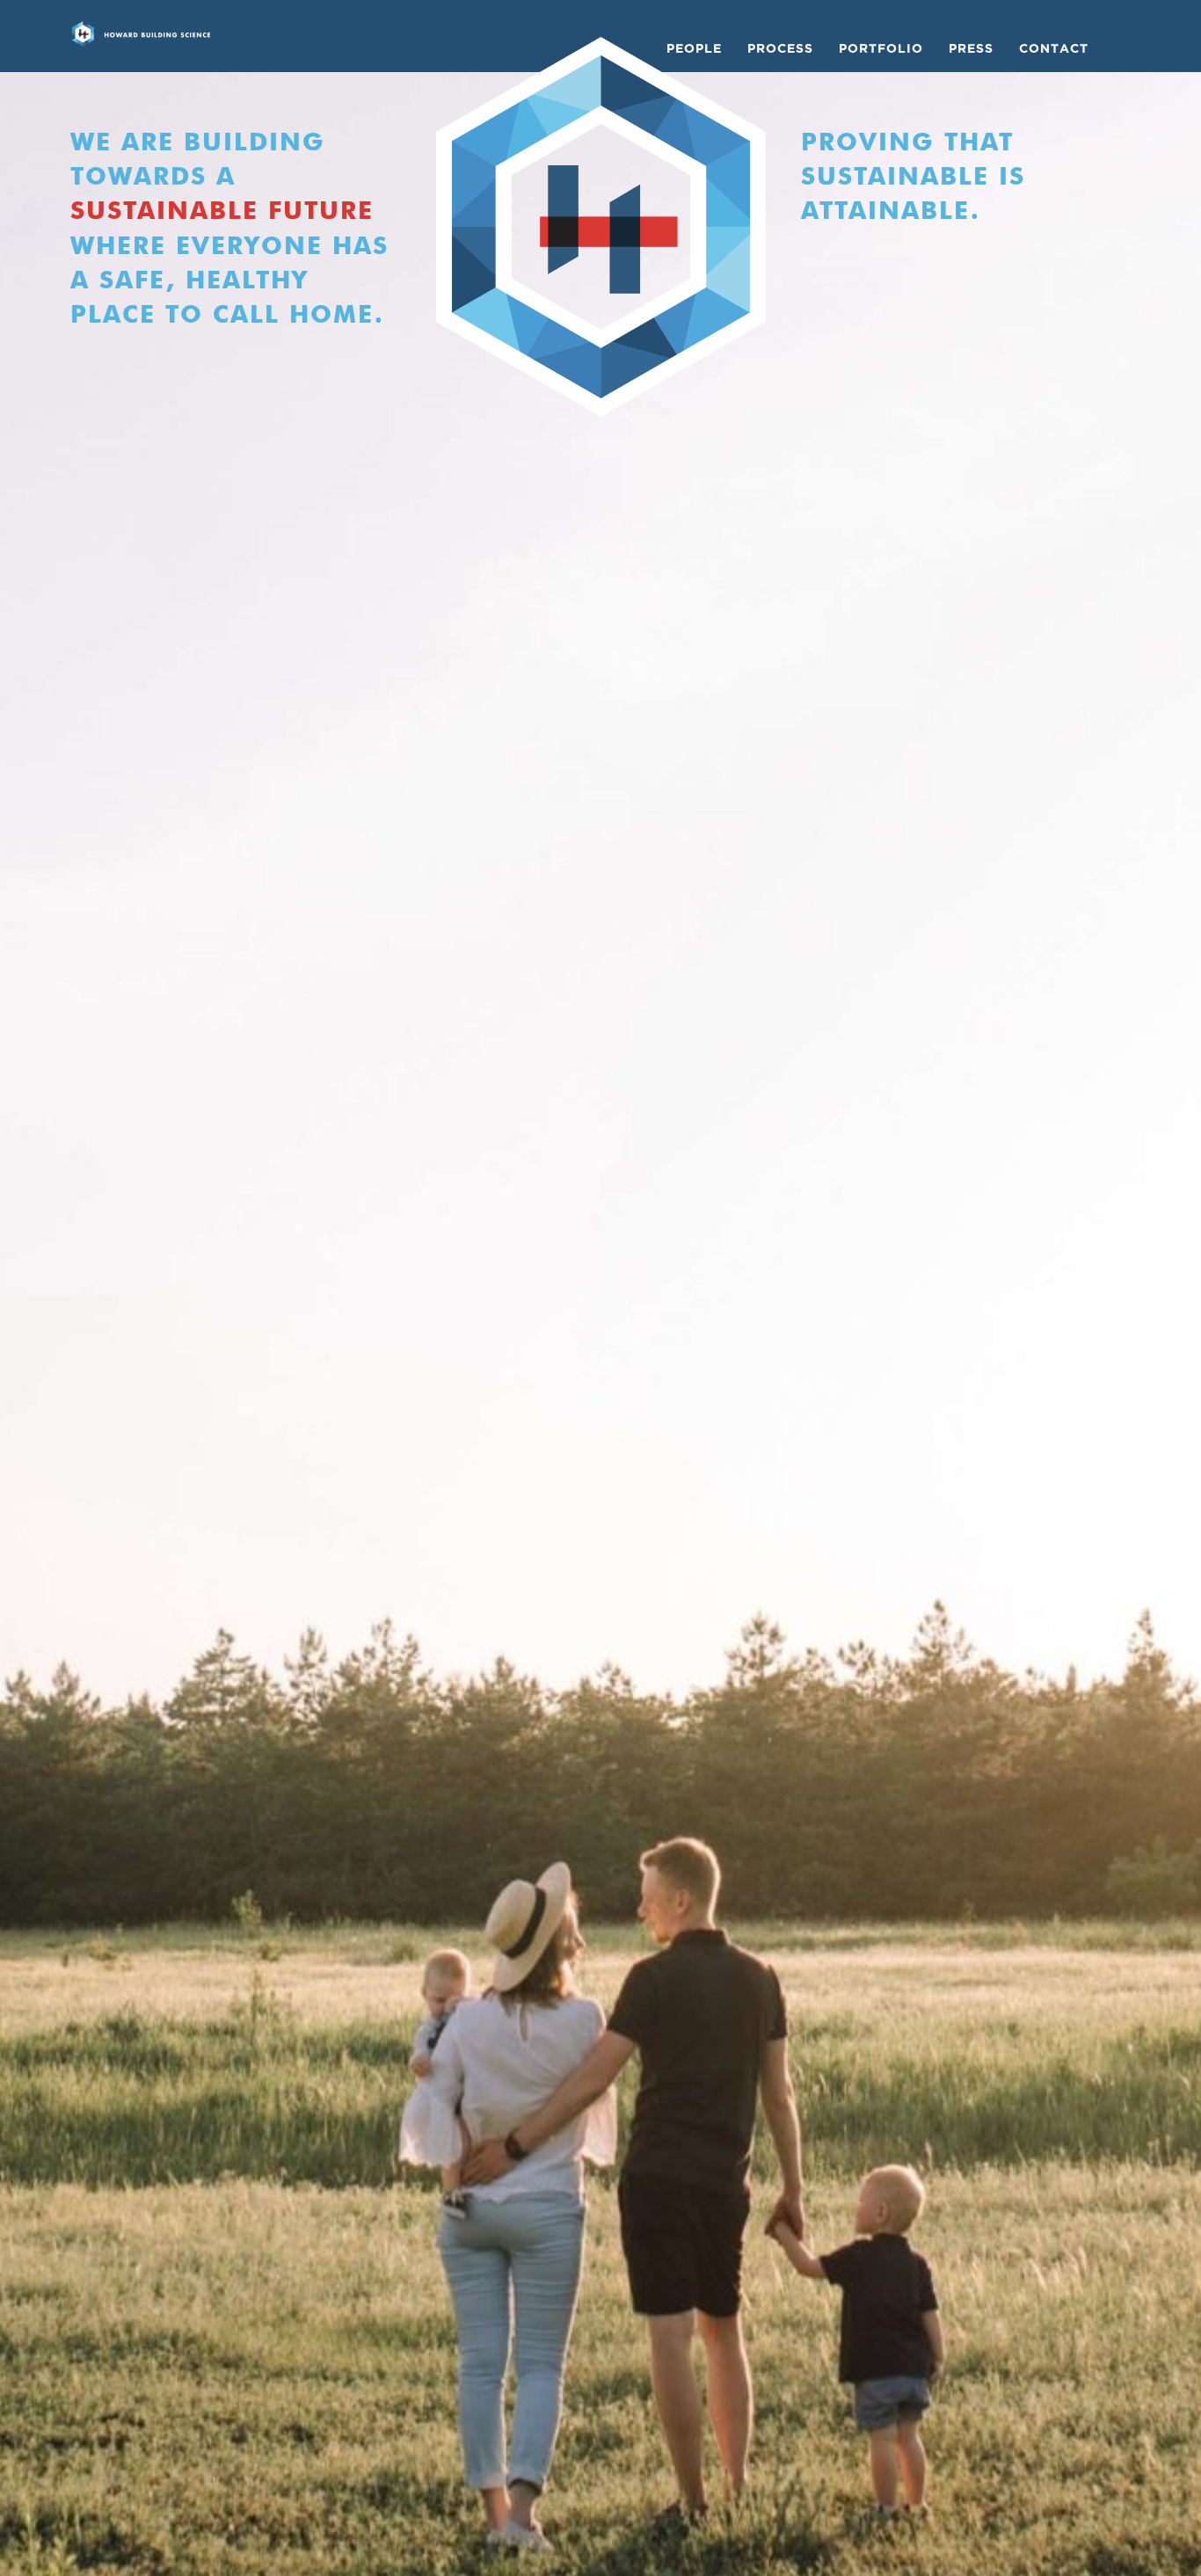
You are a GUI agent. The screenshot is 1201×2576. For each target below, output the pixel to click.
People (694, 48)
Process (780, 48)
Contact (1054, 48)
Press (971, 48)
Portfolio (881, 48)
